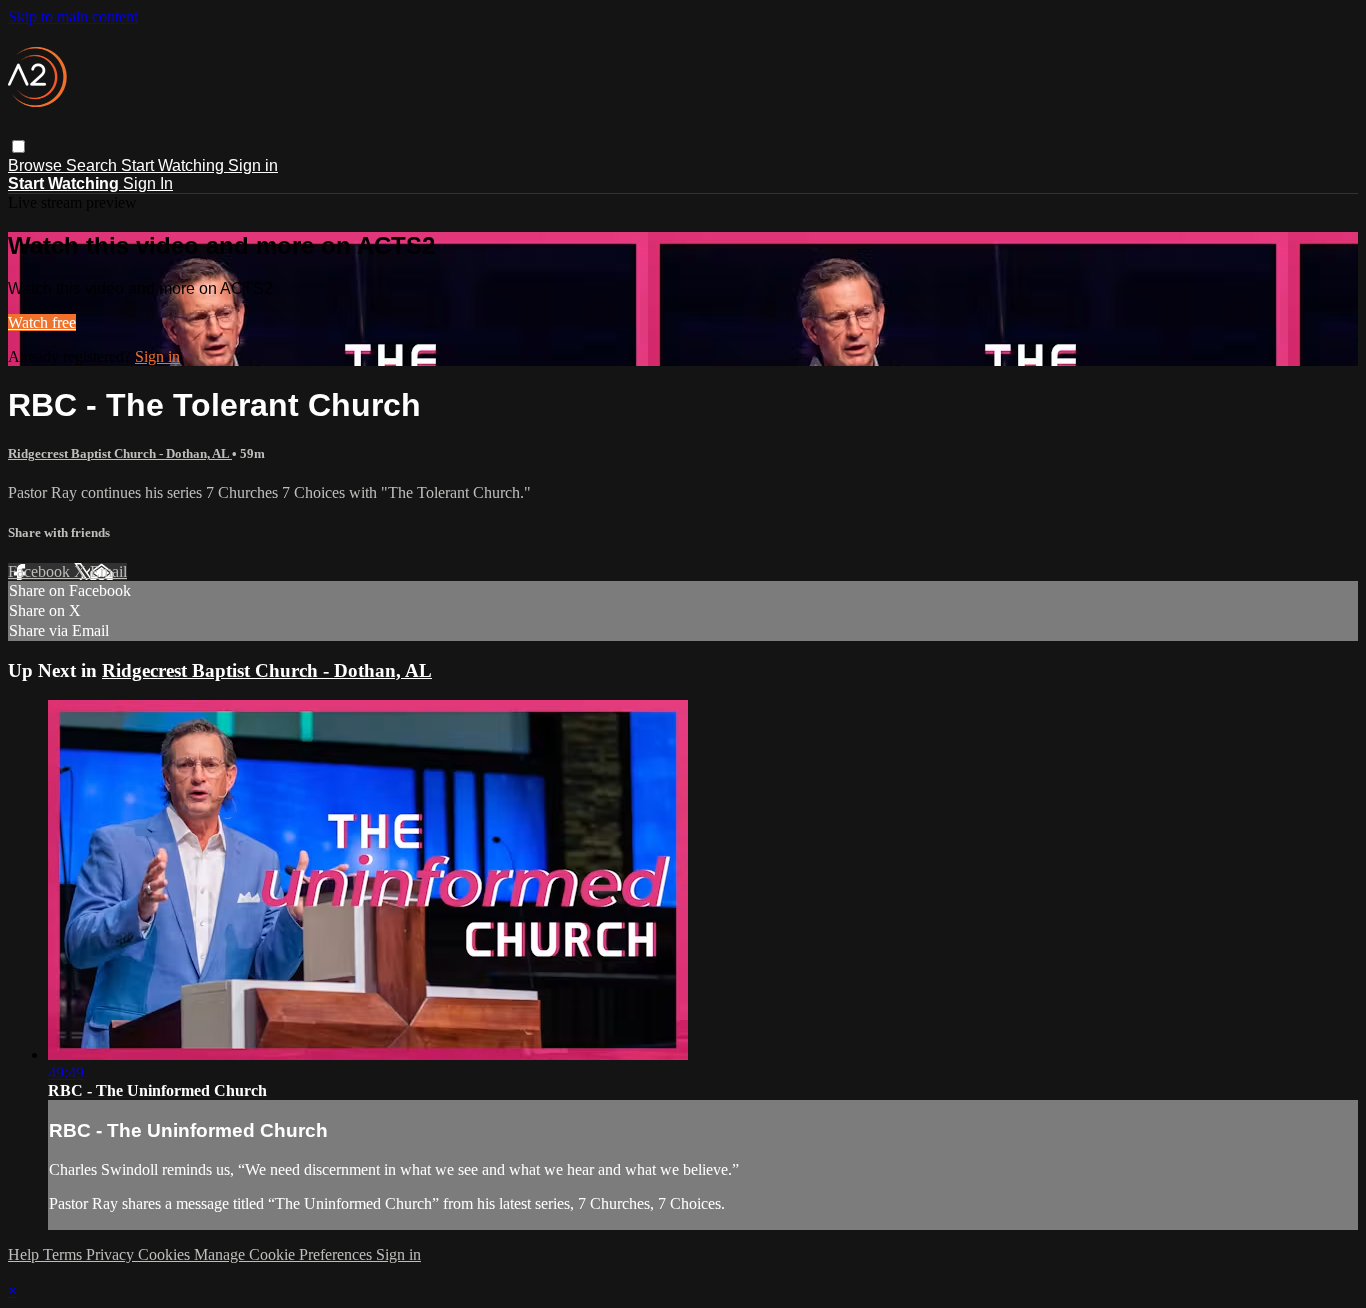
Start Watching (174, 165)
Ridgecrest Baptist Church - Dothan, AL (120, 453)
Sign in (253, 165)
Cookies (166, 1254)
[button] (18, 146)
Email (108, 571)
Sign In (148, 183)
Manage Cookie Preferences (285, 1254)
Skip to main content (73, 16)
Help (25, 1254)
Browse (37, 165)
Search (93, 165)
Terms (64, 1254)
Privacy (112, 1254)
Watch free (42, 322)
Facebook (41, 571)
